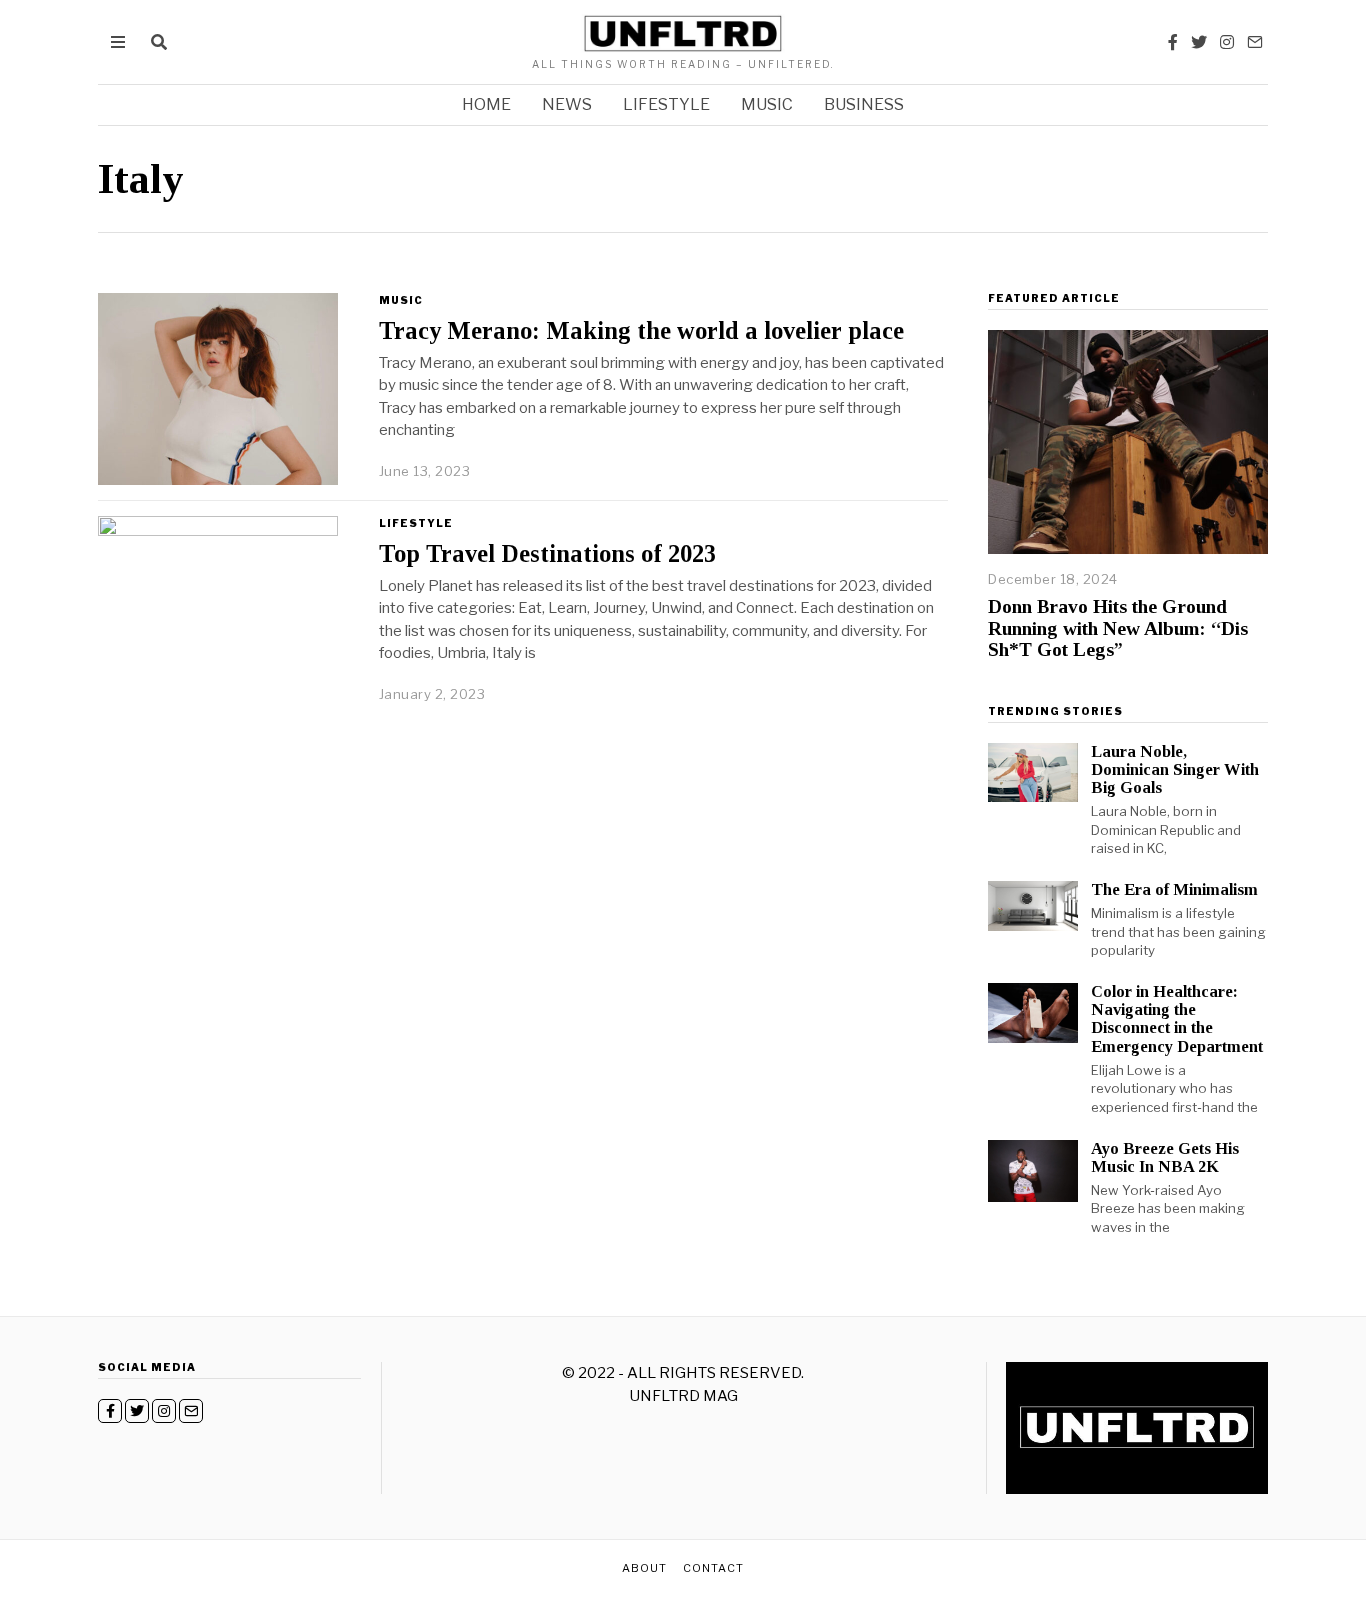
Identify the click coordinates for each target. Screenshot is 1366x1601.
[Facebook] (1173, 42)
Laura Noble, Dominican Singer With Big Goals (1175, 769)
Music (767, 104)
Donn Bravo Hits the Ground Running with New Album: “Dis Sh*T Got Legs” (1118, 628)
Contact (713, 1568)
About (644, 1568)
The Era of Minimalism (1174, 889)
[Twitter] (1199, 42)
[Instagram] (1227, 42)
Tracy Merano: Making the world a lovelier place (641, 330)
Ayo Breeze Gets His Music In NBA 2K (1165, 1157)
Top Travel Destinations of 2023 (547, 553)
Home (486, 104)
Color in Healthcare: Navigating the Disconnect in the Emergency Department (1177, 1018)
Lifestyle (666, 104)
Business (864, 104)
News (567, 104)
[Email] (1255, 42)
